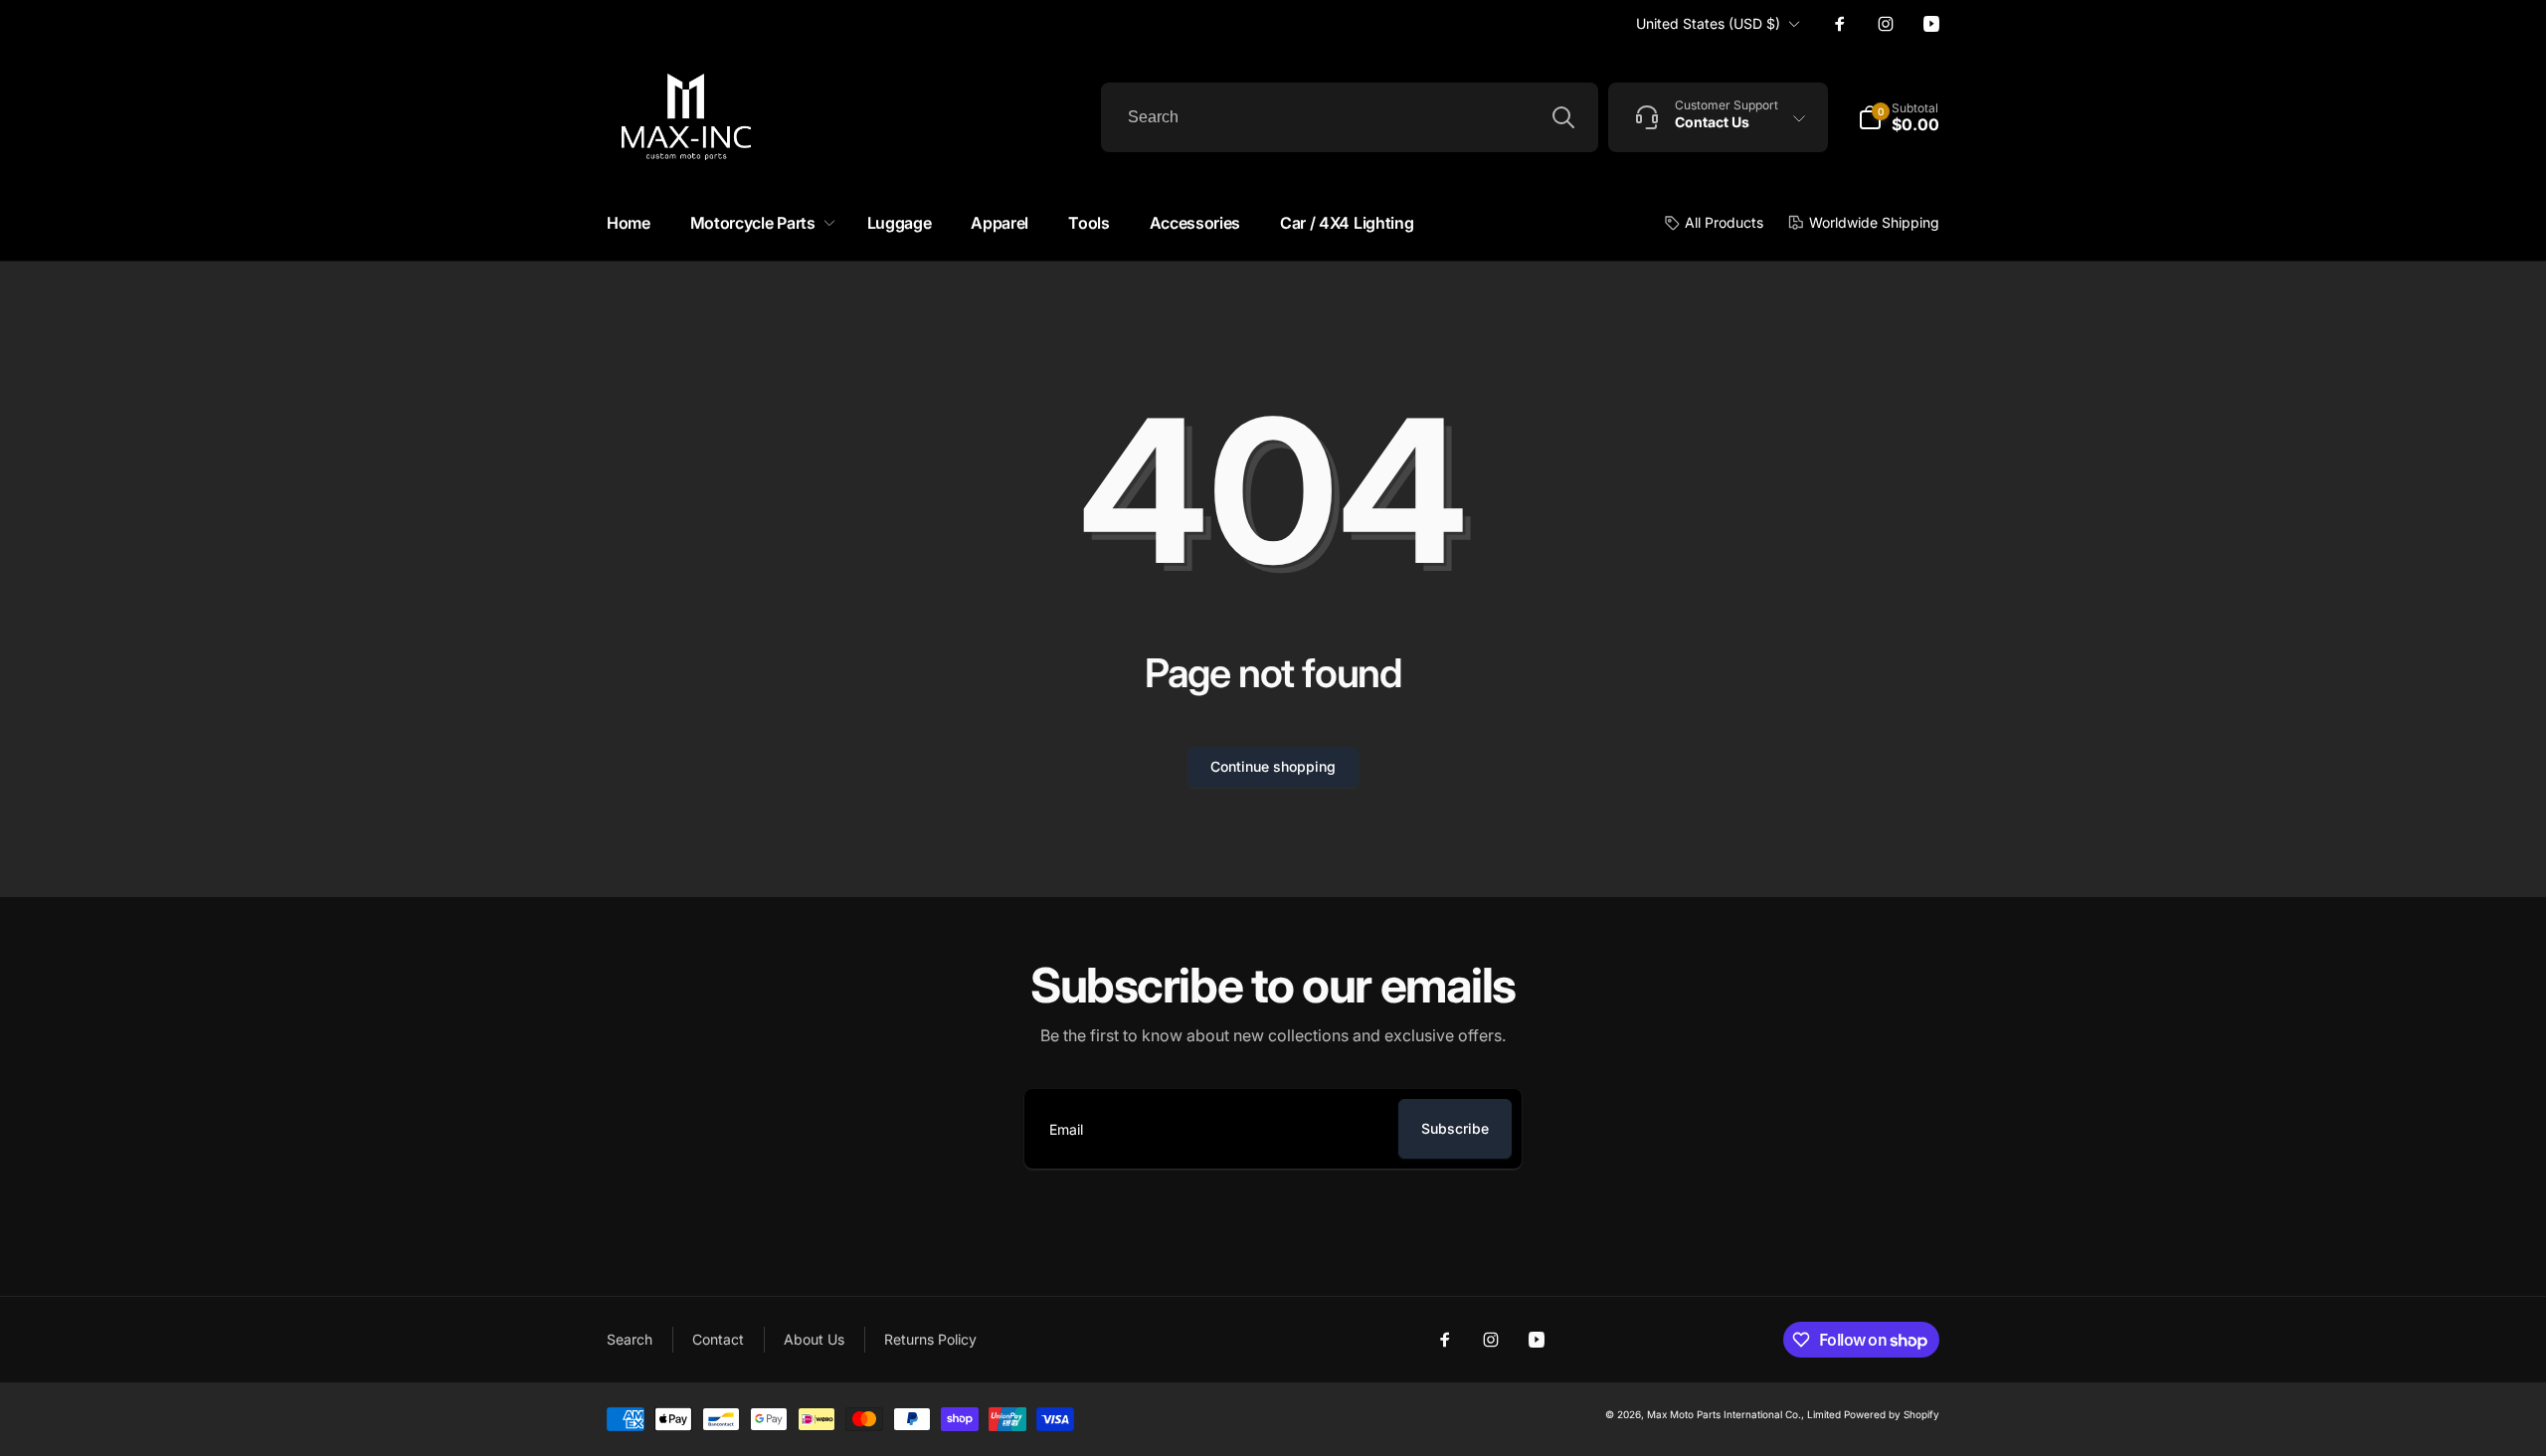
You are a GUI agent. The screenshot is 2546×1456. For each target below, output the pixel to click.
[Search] (1563, 117)
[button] (759, 223)
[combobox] (1350, 117)
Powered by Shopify (1892, 1414)
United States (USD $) (1708, 23)
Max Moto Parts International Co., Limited (1744, 1414)
